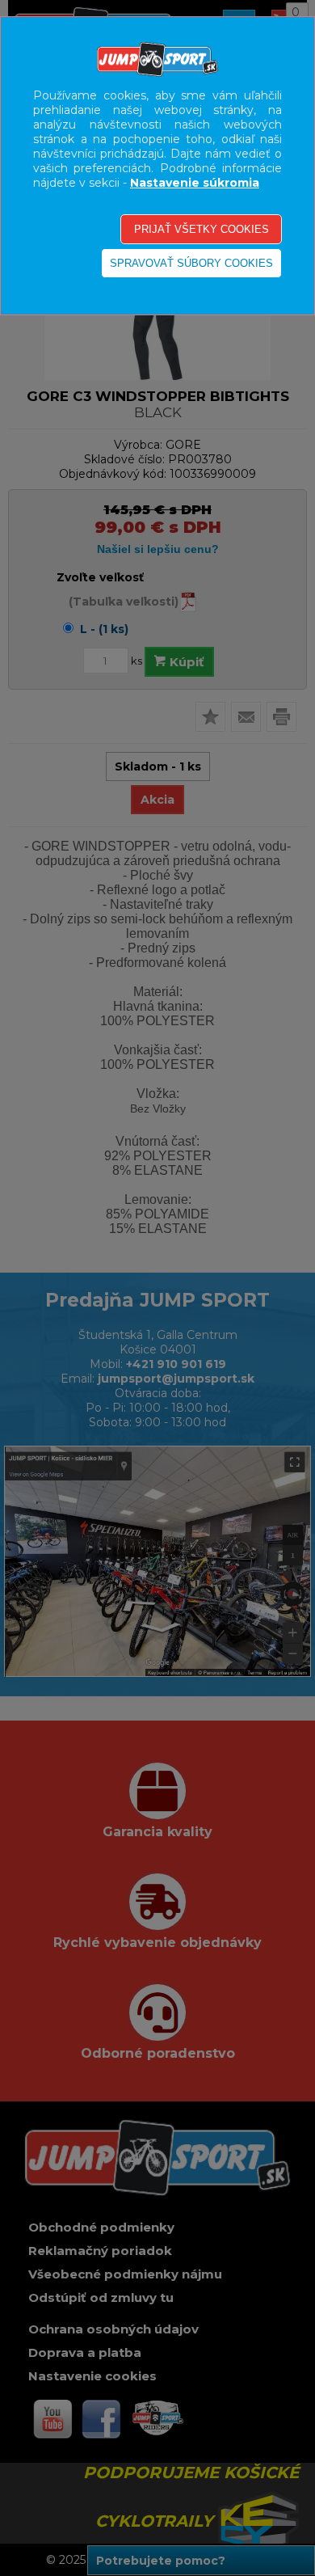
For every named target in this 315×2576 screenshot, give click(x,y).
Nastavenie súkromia (195, 183)
